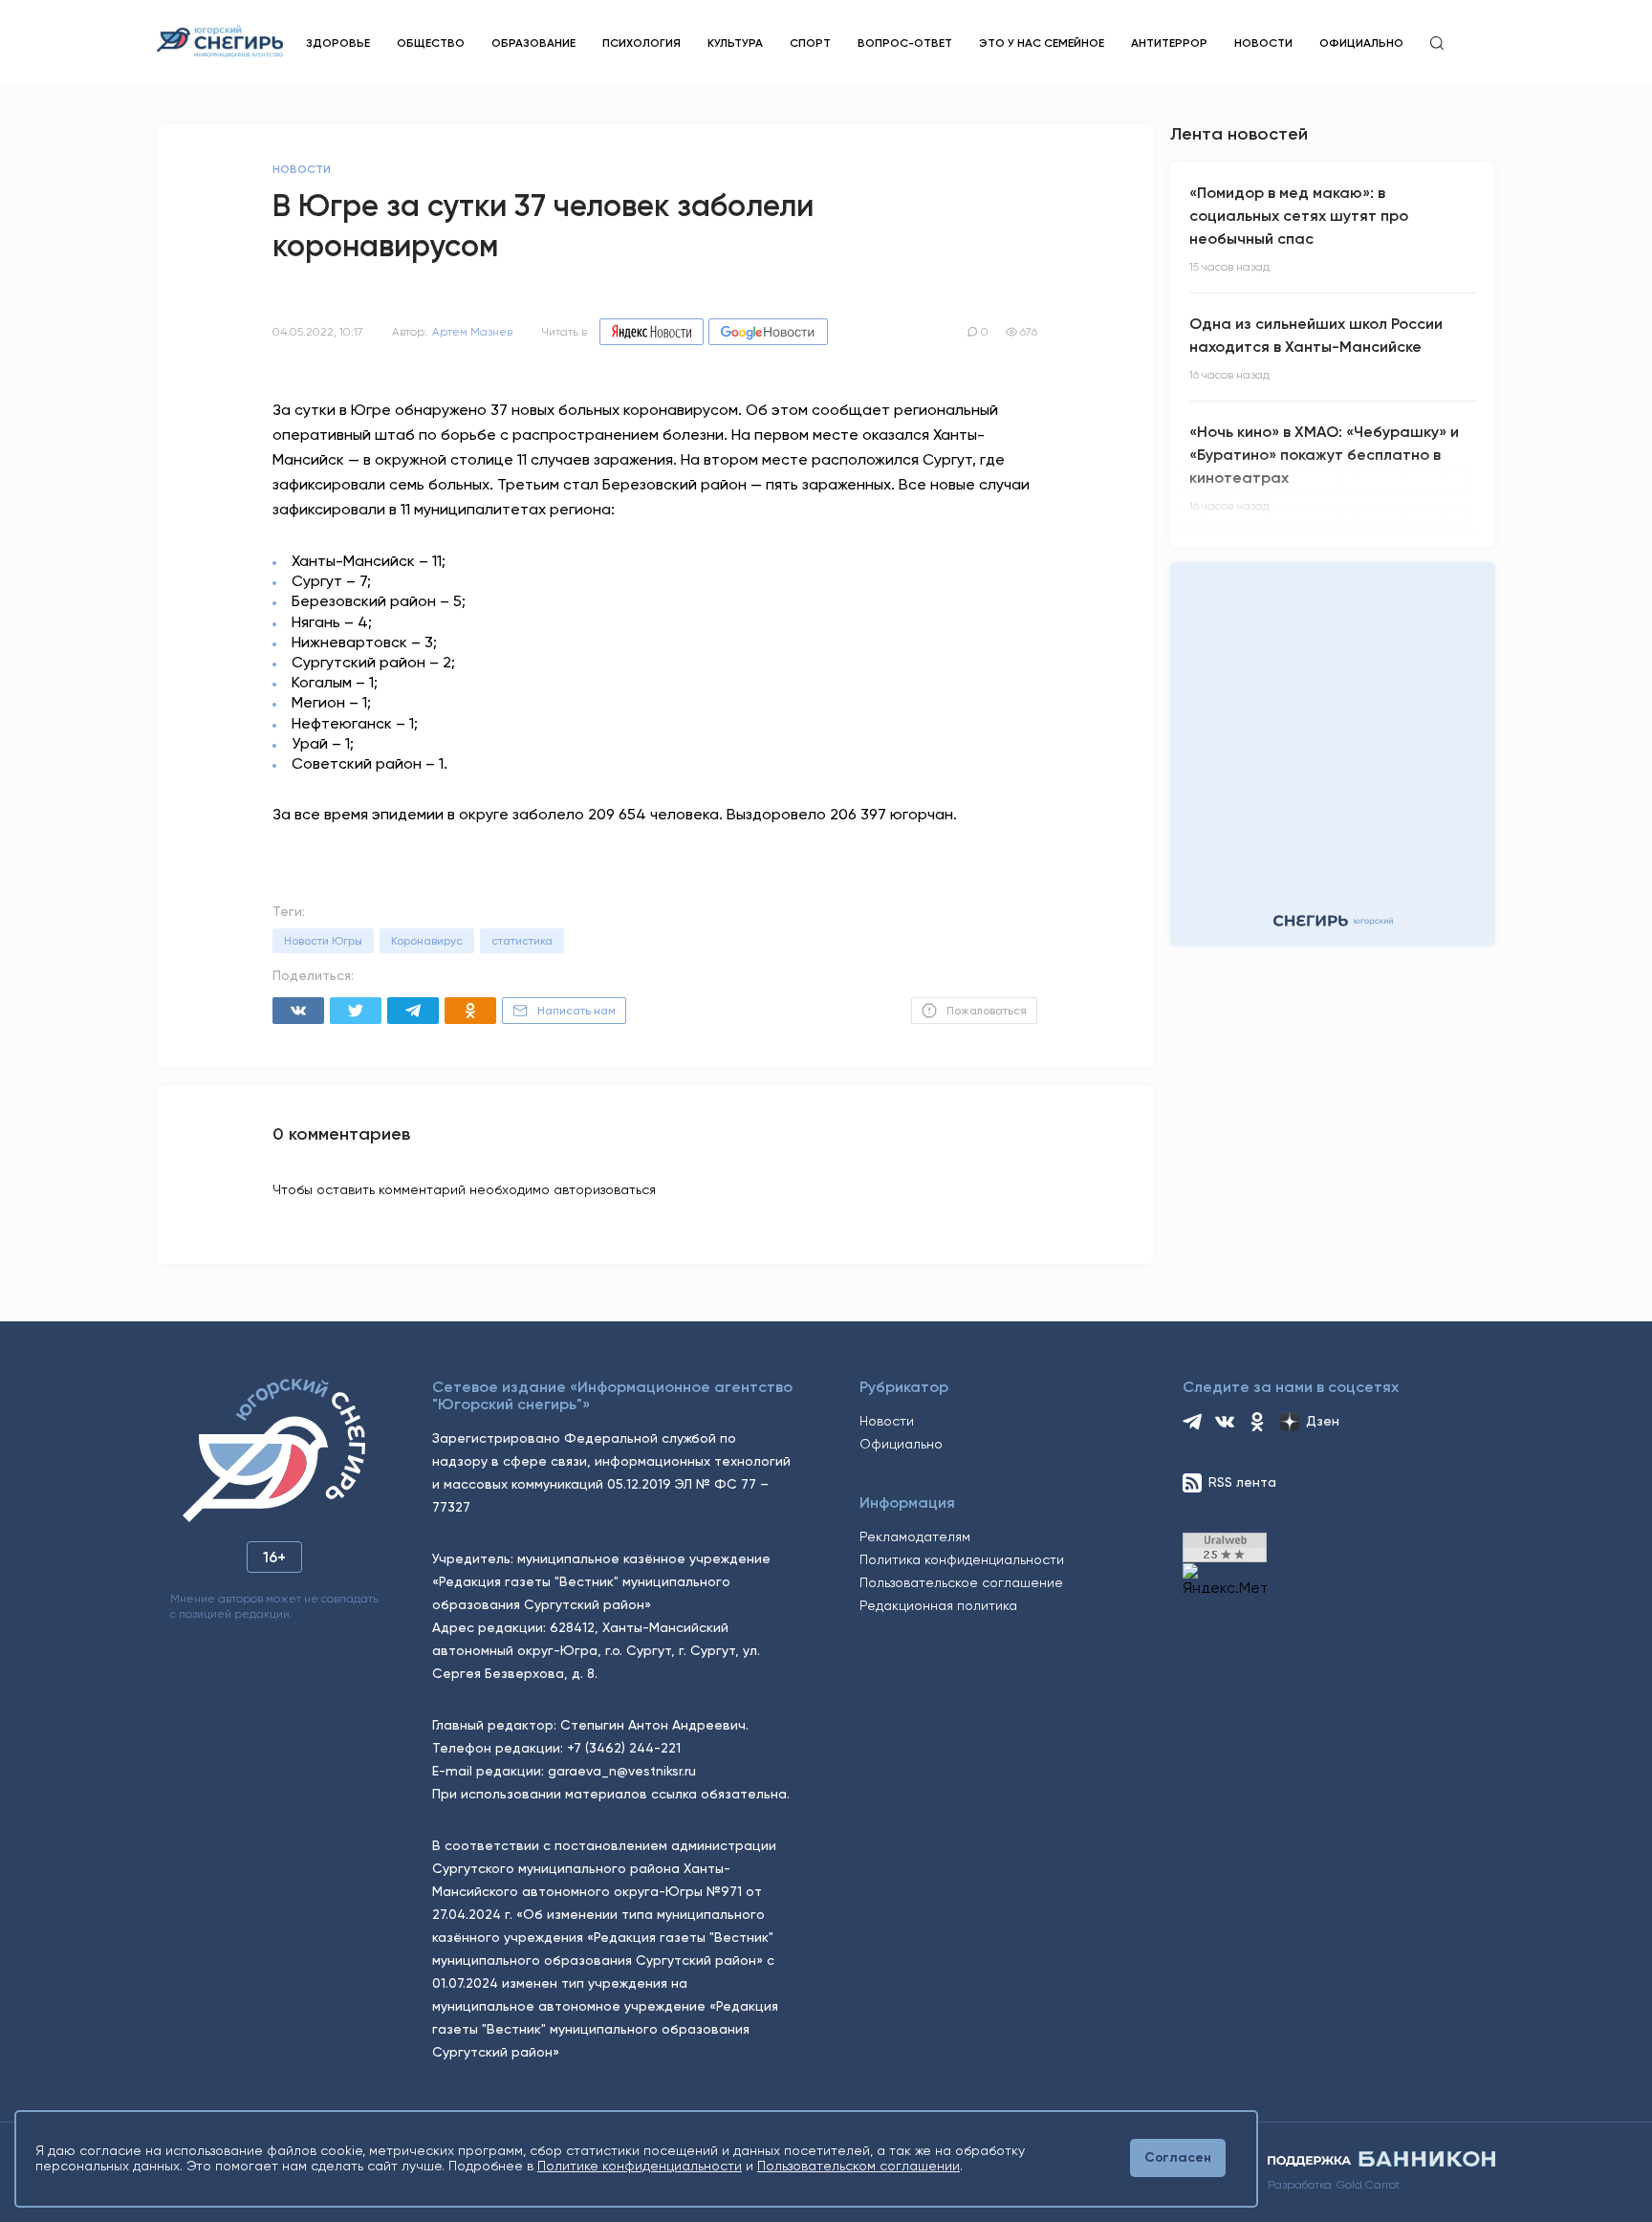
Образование (533, 43)
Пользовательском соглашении (859, 2166)
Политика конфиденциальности (962, 1559)
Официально (1361, 43)
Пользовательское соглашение (961, 1582)
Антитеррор (1169, 43)
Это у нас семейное (1042, 43)
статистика (522, 941)
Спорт (810, 43)
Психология (641, 43)
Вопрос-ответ (905, 43)
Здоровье (338, 43)
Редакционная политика (938, 1605)
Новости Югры (323, 941)
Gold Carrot (1368, 2185)
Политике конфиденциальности (640, 2166)
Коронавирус (427, 941)
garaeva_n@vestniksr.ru (622, 1771)
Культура (735, 43)
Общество (431, 43)
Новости (1263, 43)
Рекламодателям (915, 1536)
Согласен (1178, 2157)
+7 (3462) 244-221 (624, 1748)
